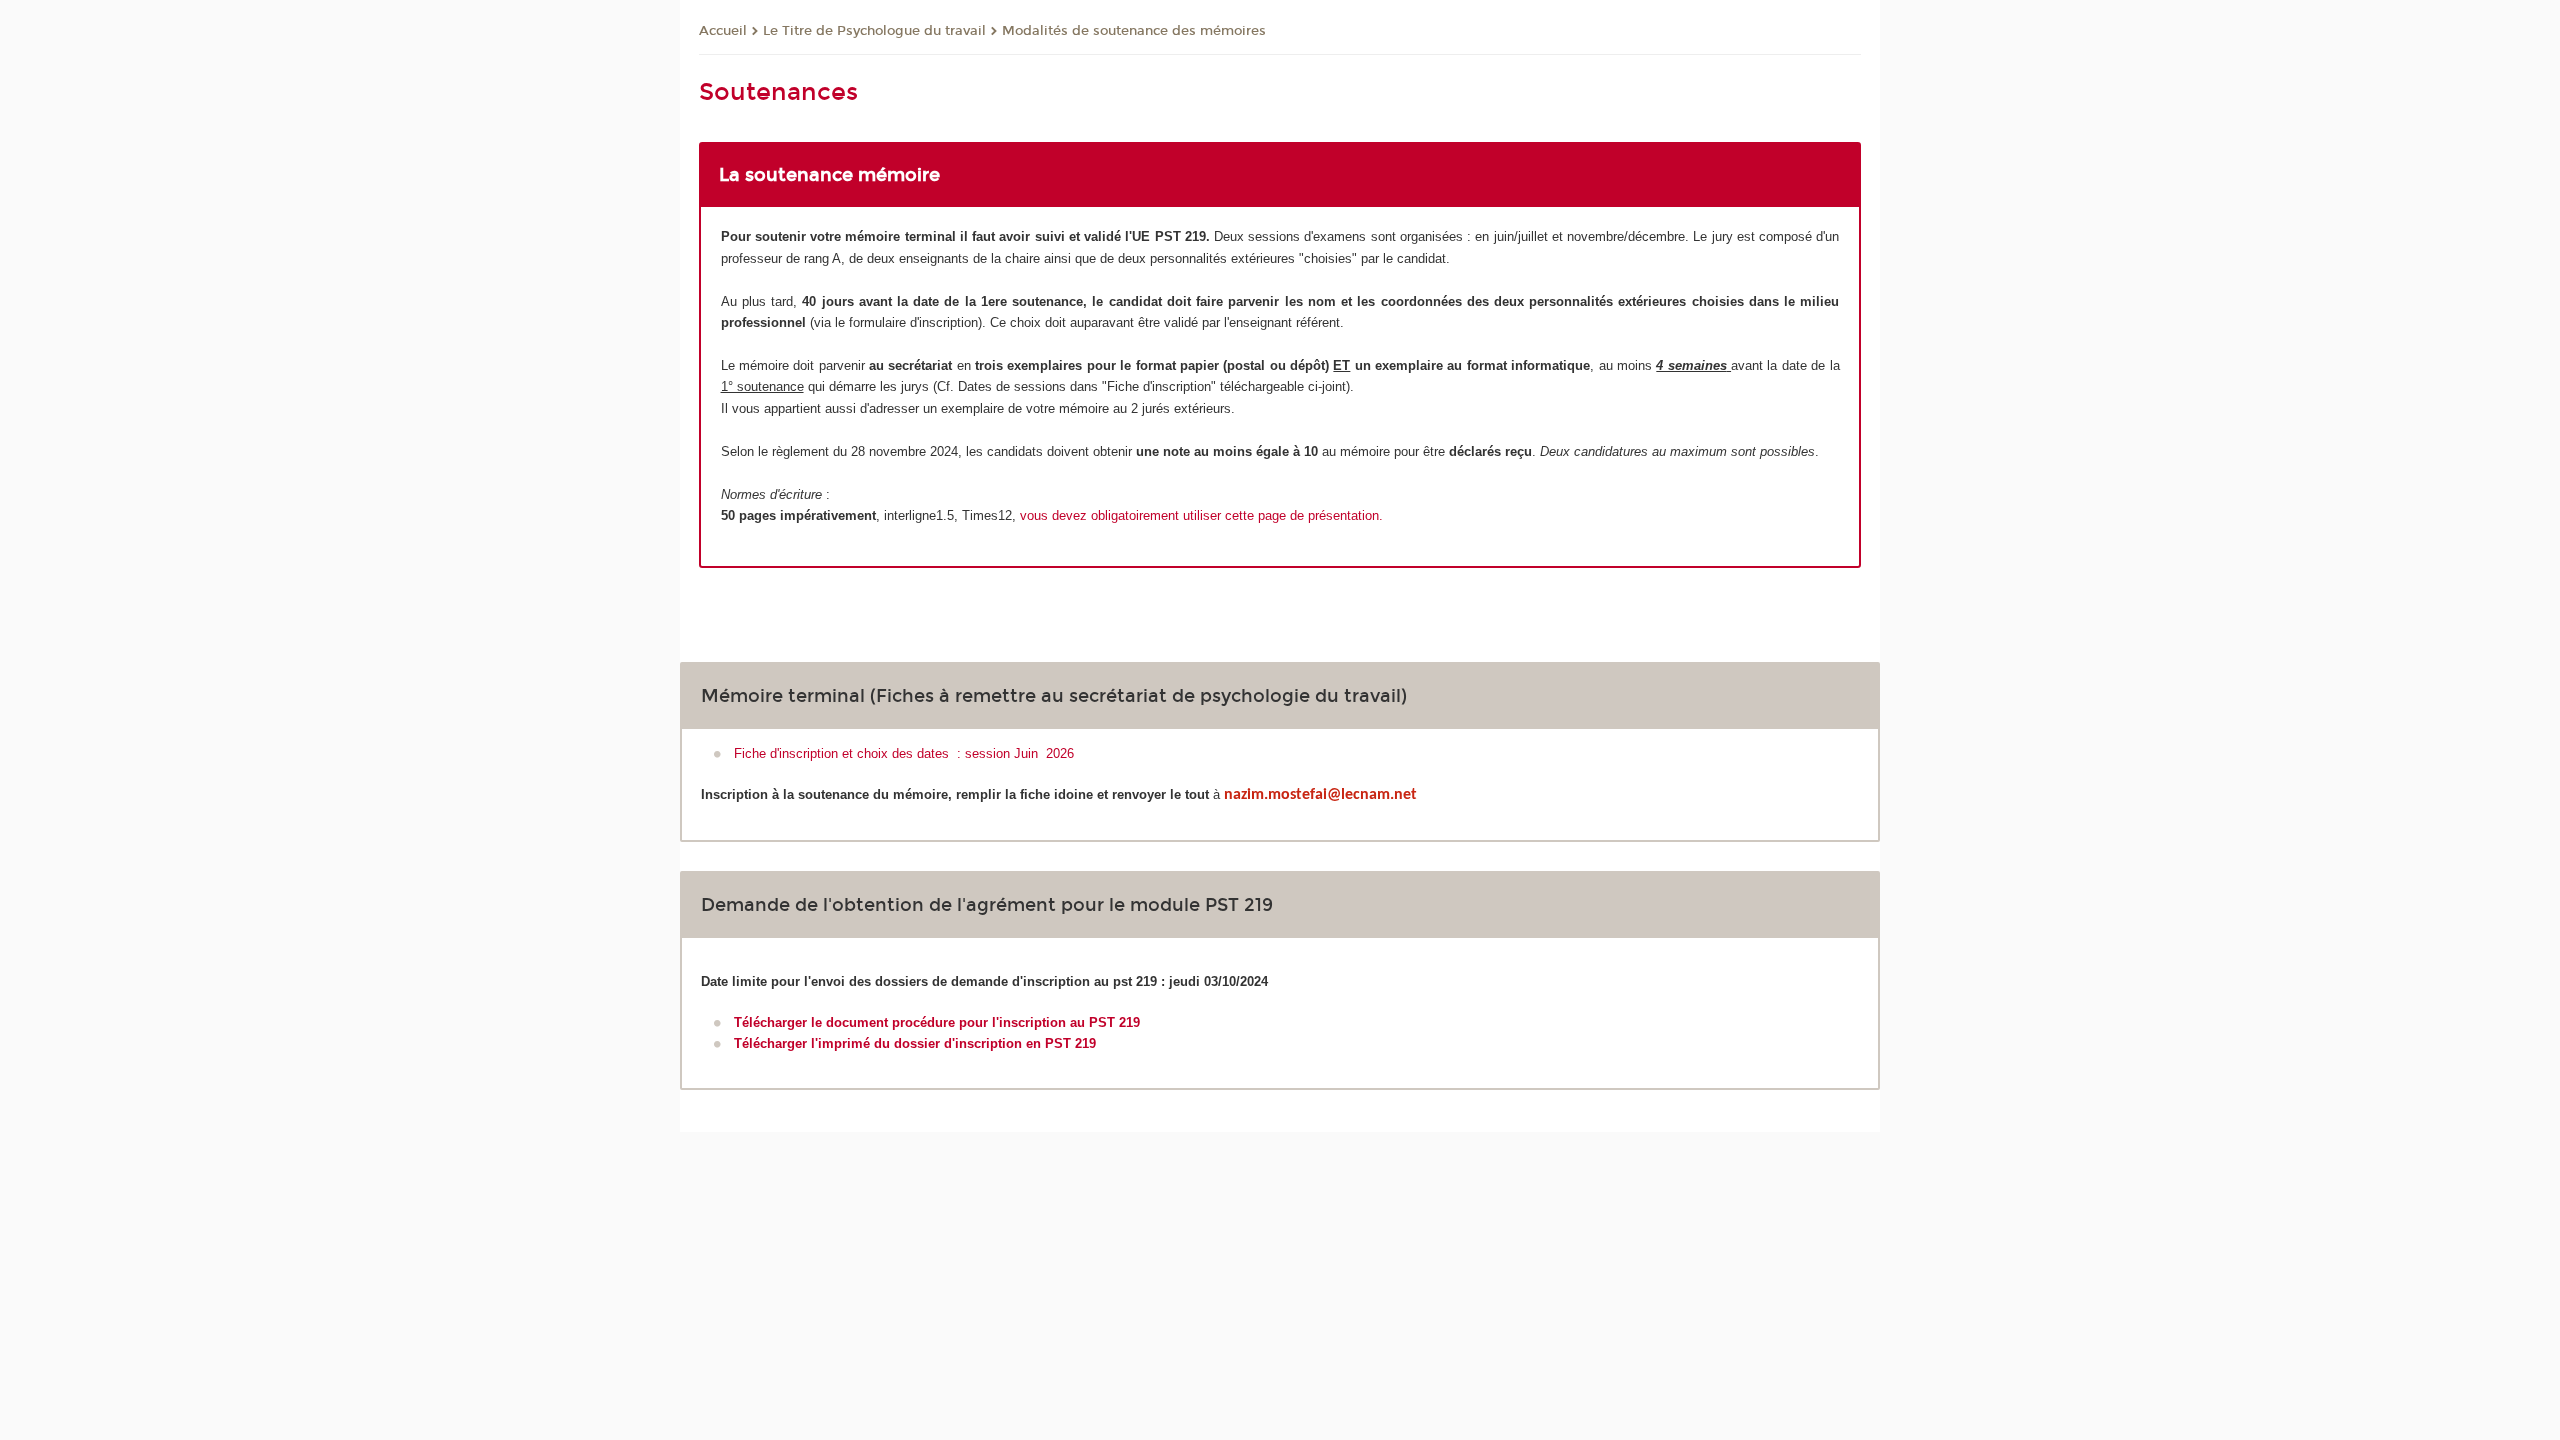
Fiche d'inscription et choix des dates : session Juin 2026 (904, 753)
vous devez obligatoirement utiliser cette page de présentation (1199, 515)
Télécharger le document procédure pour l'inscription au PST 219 (937, 1022)
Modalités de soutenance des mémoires (1134, 31)
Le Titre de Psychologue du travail (874, 31)
